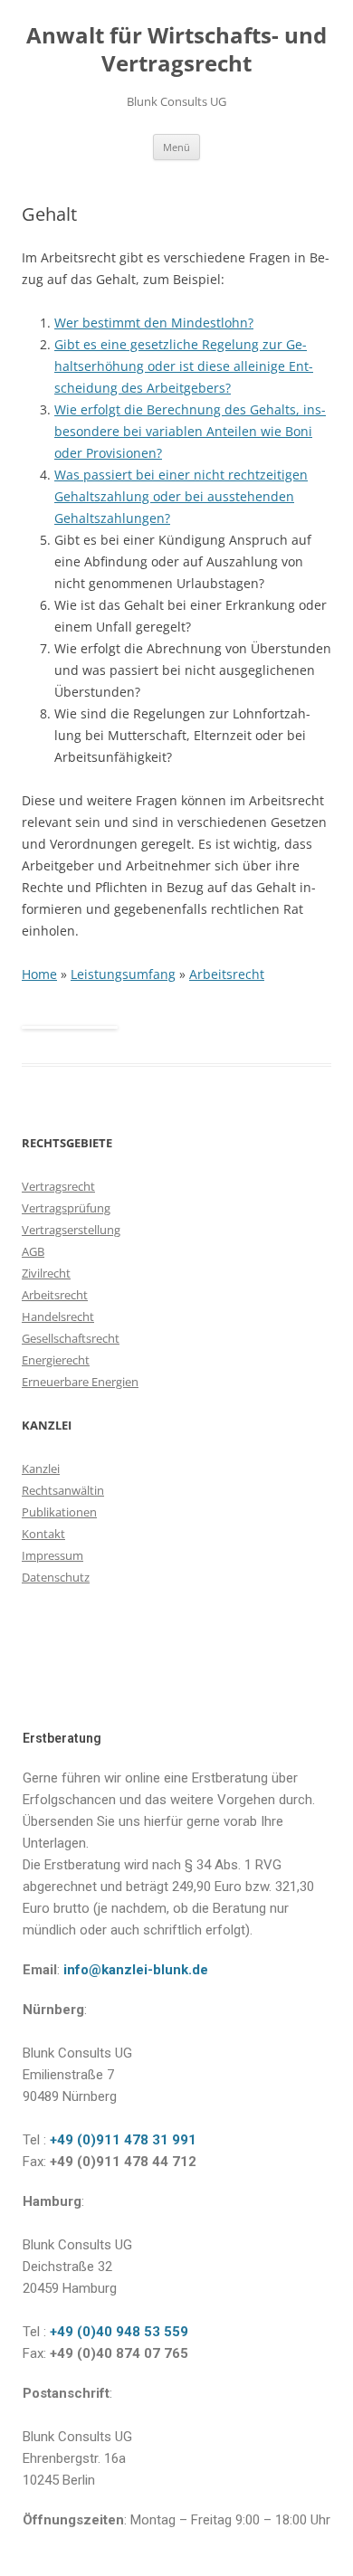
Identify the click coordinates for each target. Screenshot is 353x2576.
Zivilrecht (46, 1273)
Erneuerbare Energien (80, 1382)
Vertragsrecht (58, 1186)
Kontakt (43, 1534)
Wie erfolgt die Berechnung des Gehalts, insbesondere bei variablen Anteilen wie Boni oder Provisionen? (190, 431)
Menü (176, 147)
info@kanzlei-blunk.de (136, 1970)
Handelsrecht (58, 1317)
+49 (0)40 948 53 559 (117, 2332)
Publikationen (59, 1512)
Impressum (52, 1555)
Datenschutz (56, 1577)
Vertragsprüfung (66, 1208)
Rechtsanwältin (63, 1490)
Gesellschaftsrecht (71, 1338)
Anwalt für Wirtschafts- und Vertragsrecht (176, 50)
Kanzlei (41, 1469)
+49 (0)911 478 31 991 (121, 2140)
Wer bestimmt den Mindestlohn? (154, 323)
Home (39, 974)
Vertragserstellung (71, 1230)
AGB (33, 1251)
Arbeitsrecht (227, 974)
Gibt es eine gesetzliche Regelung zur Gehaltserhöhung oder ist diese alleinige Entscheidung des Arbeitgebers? (184, 366)
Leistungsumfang (123, 974)
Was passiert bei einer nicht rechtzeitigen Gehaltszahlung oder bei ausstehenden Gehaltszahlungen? (181, 496)
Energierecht (56, 1360)
